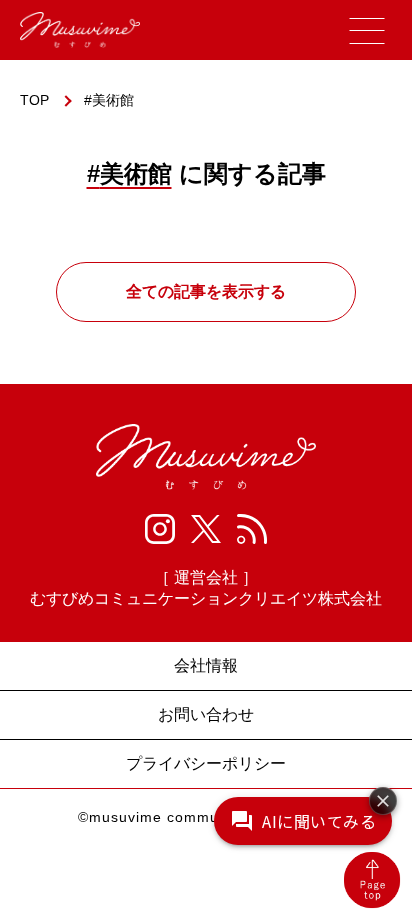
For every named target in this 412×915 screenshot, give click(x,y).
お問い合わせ (206, 714)
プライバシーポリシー (206, 763)
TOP (34, 100)
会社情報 (206, 665)
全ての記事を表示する (206, 291)
